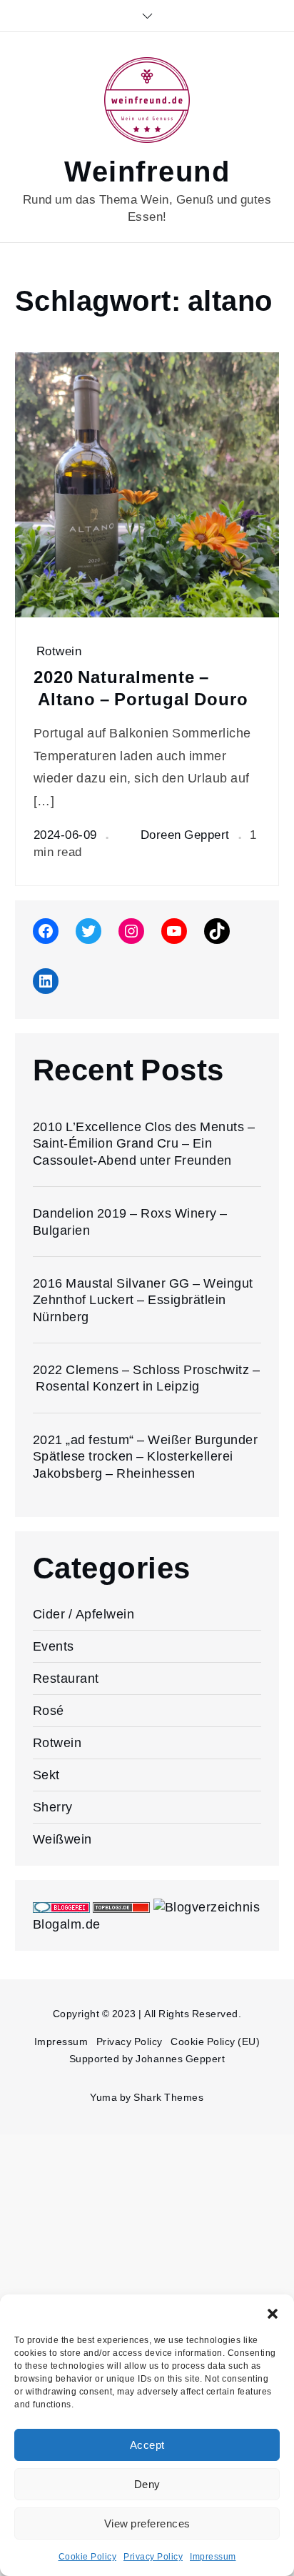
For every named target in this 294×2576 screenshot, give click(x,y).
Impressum (213, 2557)
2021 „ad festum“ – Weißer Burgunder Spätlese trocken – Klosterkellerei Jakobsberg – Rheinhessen (146, 1456)
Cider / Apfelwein (84, 1614)
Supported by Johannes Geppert (147, 2059)
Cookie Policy (88, 2557)
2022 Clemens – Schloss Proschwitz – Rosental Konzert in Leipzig (147, 1378)
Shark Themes (168, 2097)
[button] (273, 2312)
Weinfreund (147, 172)
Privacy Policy (153, 2557)
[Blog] (207, 1906)
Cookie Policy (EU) (215, 2042)
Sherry (53, 1807)
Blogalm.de (67, 1924)
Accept (147, 2445)
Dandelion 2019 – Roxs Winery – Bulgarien (130, 1221)
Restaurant (66, 1678)
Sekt (46, 1775)
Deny (147, 2485)
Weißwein (62, 1839)
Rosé (49, 1710)
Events (54, 1646)
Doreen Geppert (185, 835)
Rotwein (59, 651)
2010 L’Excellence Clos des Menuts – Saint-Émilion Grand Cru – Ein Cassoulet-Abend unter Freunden (144, 1143)
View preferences (147, 2524)
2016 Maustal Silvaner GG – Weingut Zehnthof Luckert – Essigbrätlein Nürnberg (143, 1300)
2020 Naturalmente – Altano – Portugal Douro (141, 688)
